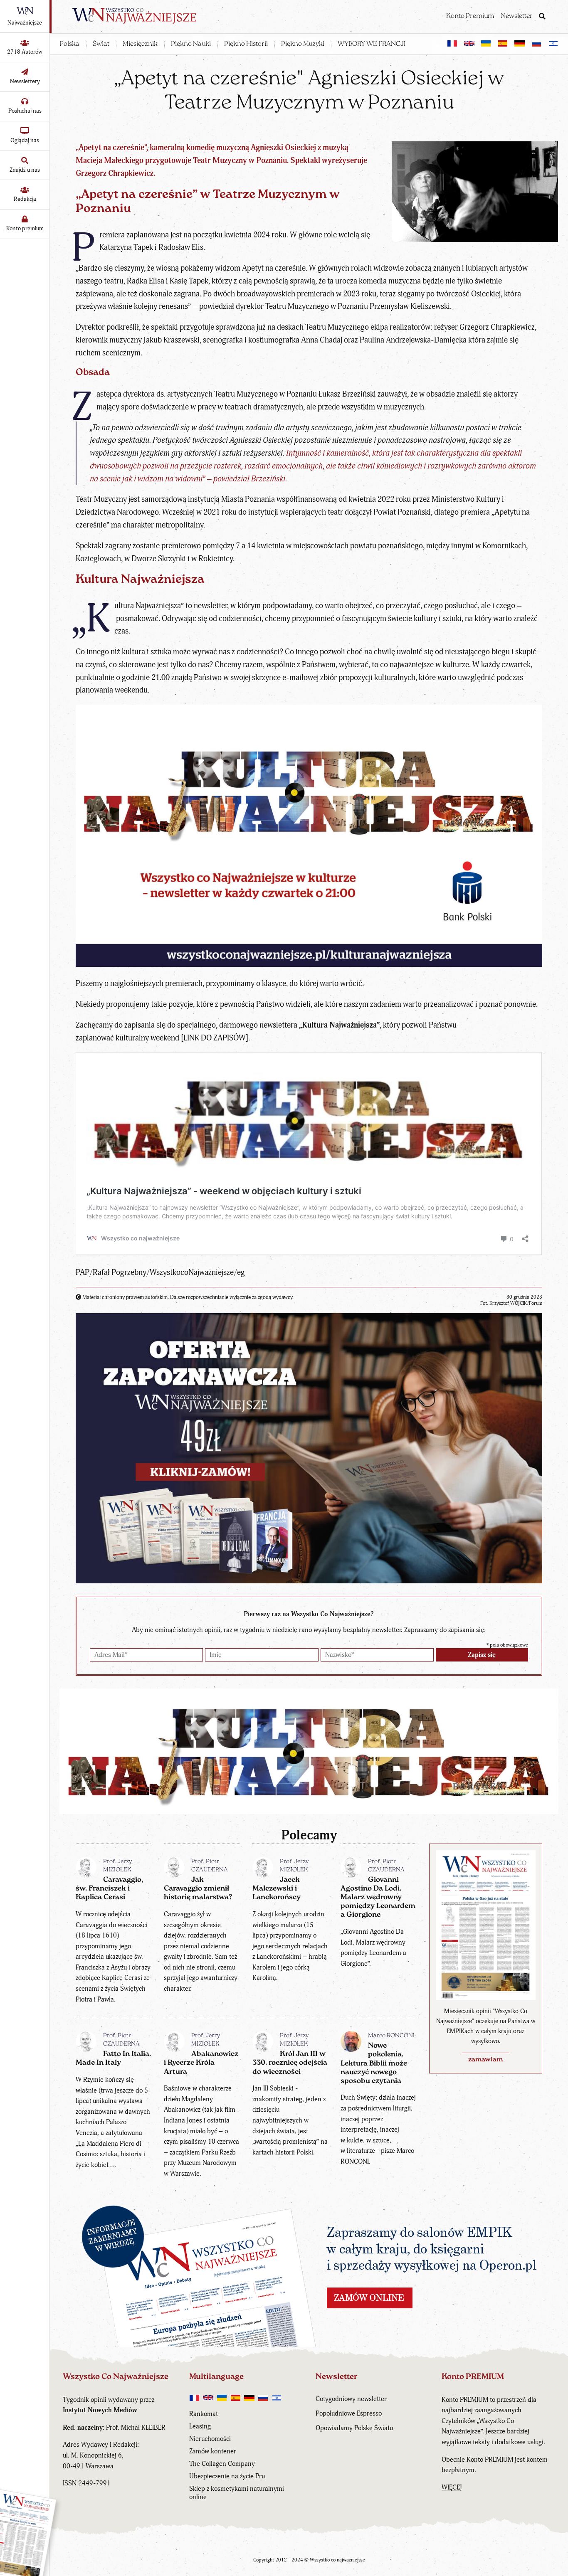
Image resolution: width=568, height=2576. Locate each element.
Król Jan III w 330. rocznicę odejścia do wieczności (290, 2063)
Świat (101, 44)
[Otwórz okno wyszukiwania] (542, 17)
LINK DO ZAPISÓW (215, 1038)
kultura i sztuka (147, 652)
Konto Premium (470, 16)
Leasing (200, 2426)
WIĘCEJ (452, 2487)
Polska (69, 44)
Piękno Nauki (191, 44)
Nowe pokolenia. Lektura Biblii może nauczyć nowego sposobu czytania (374, 2063)
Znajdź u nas (25, 170)
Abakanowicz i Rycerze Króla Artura (201, 2063)
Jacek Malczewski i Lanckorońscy (277, 1889)
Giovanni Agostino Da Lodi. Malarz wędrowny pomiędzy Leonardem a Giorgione (378, 1898)
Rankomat (204, 2414)
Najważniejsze (25, 23)
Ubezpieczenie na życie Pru (227, 2476)
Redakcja (25, 199)
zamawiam (485, 2060)
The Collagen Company (222, 2464)
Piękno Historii (246, 44)
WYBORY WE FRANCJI (372, 44)
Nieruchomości (210, 2439)
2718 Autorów (25, 52)
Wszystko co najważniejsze (337, 2560)
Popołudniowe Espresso (349, 2413)
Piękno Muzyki (303, 44)
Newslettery (25, 81)
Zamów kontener (213, 2451)
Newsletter (517, 16)
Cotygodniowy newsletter (351, 2399)
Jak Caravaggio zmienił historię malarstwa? (198, 1889)
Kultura (98, 580)
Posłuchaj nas (25, 111)
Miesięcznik (140, 44)
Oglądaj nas (25, 140)
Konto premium (25, 228)
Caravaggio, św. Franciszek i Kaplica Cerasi (109, 1889)
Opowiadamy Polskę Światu (354, 2428)
